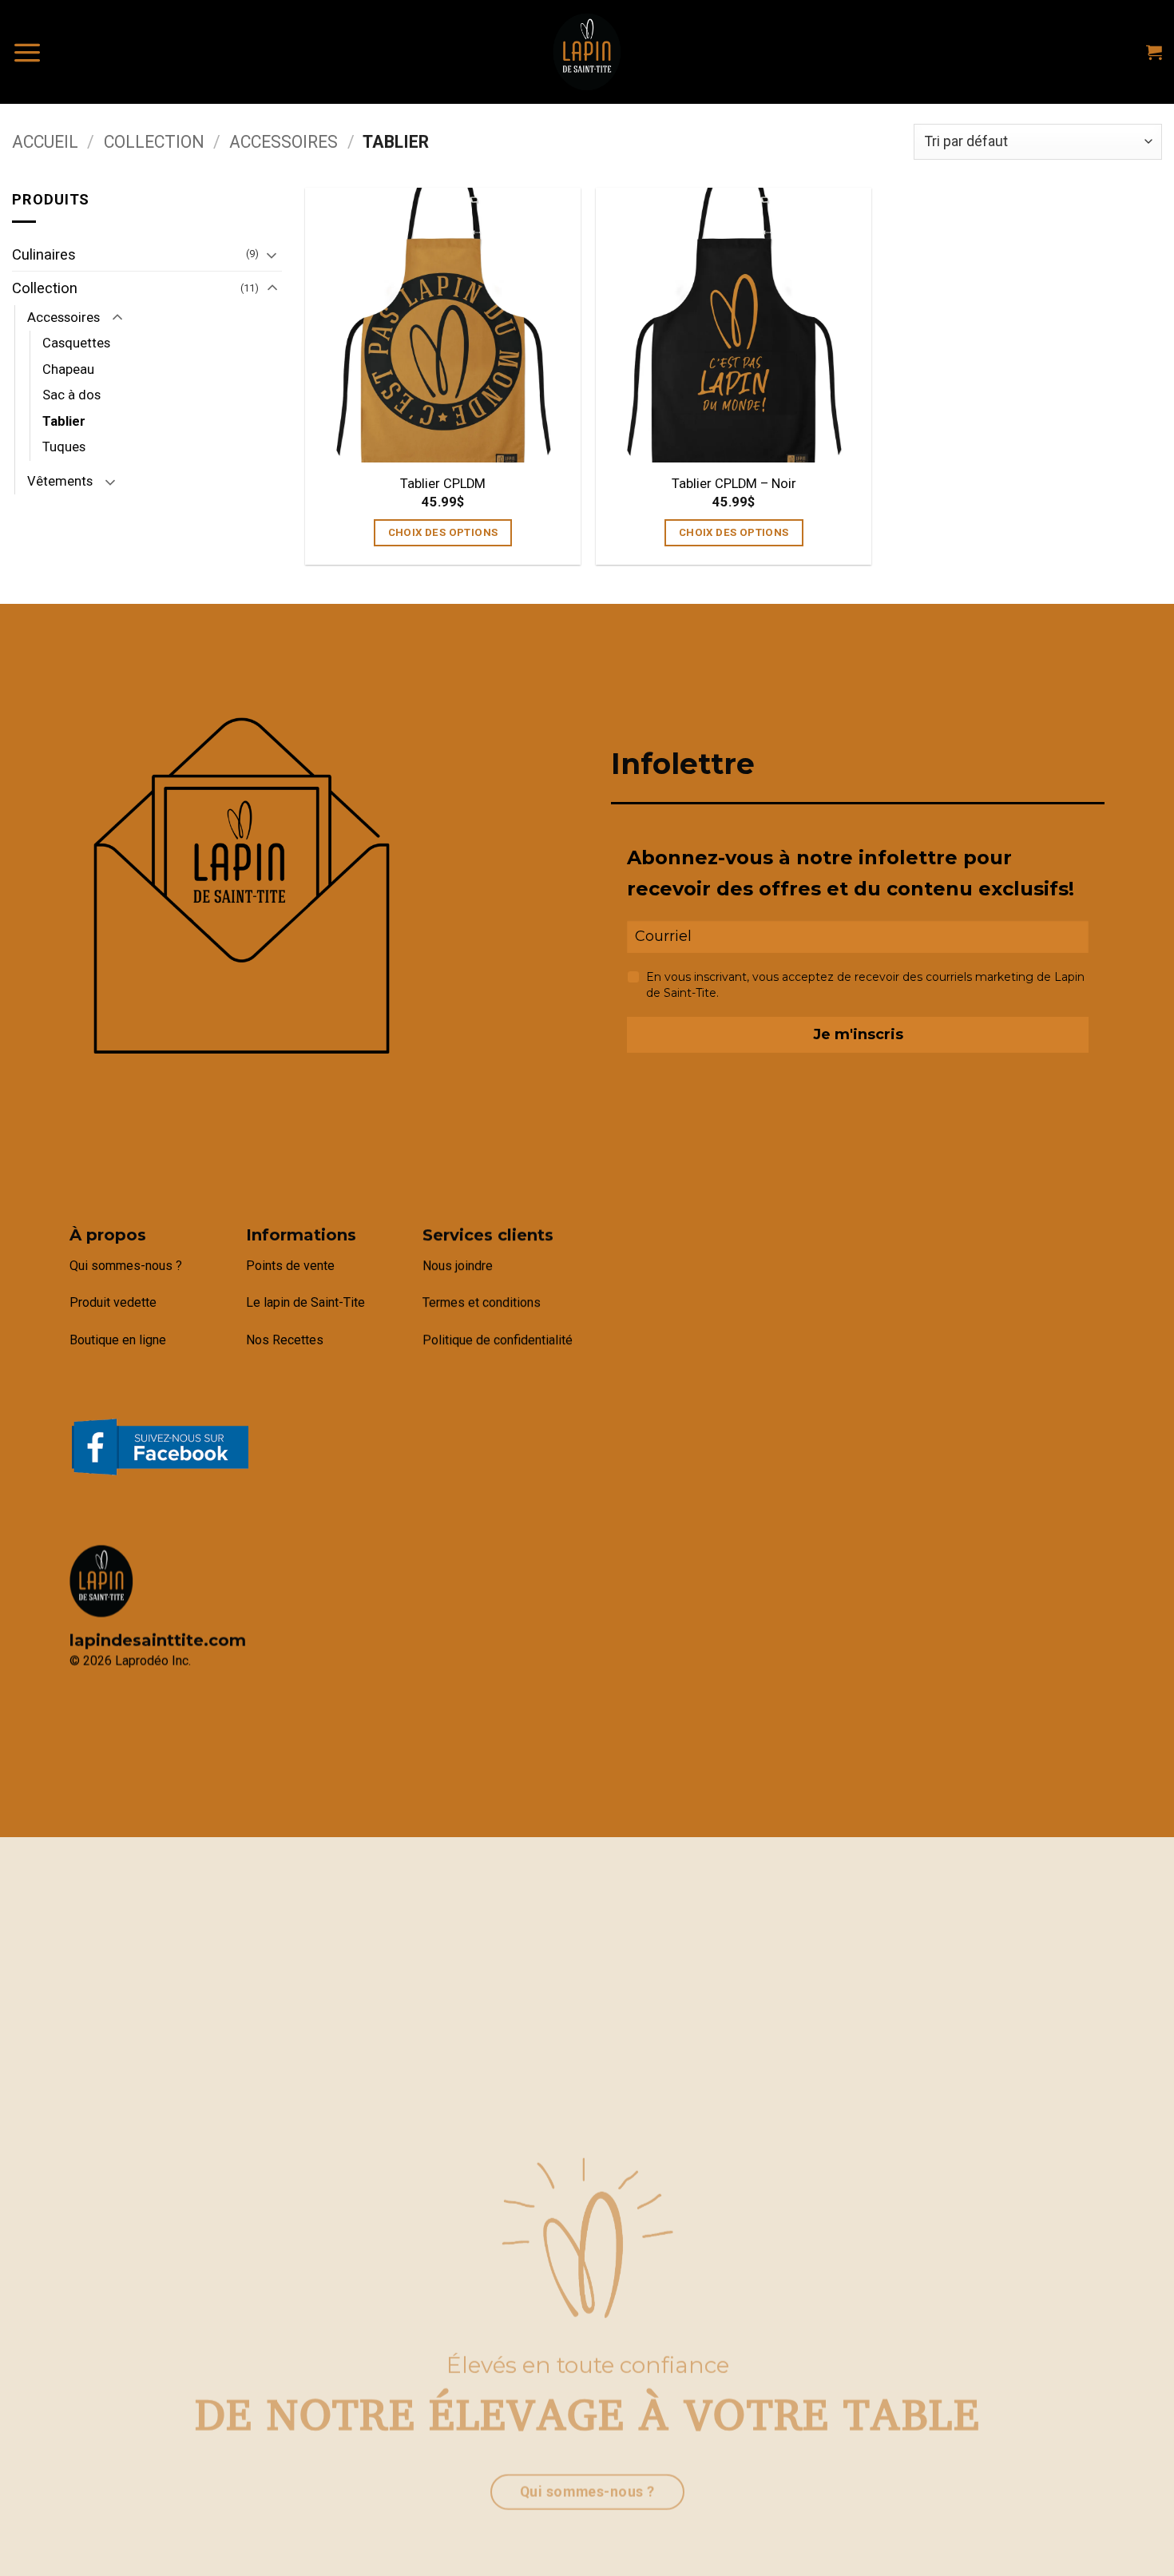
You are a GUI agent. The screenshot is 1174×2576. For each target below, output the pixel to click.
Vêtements (60, 481)
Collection (154, 142)
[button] (27, 52)
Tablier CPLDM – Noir (734, 484)
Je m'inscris (858, 1034)
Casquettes (76, 343)
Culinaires (44, 254)
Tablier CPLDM (443, 484)
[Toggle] (272, 255)
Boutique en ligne (118, 1340)
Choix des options (443, 532)
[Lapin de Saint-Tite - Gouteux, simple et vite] (587, 52)
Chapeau (68, 369)
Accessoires (284, 142)
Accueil (45, 142)
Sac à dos (71, 395)
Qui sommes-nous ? (126, 1266)
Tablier (64, 421)
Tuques (64, 447)
